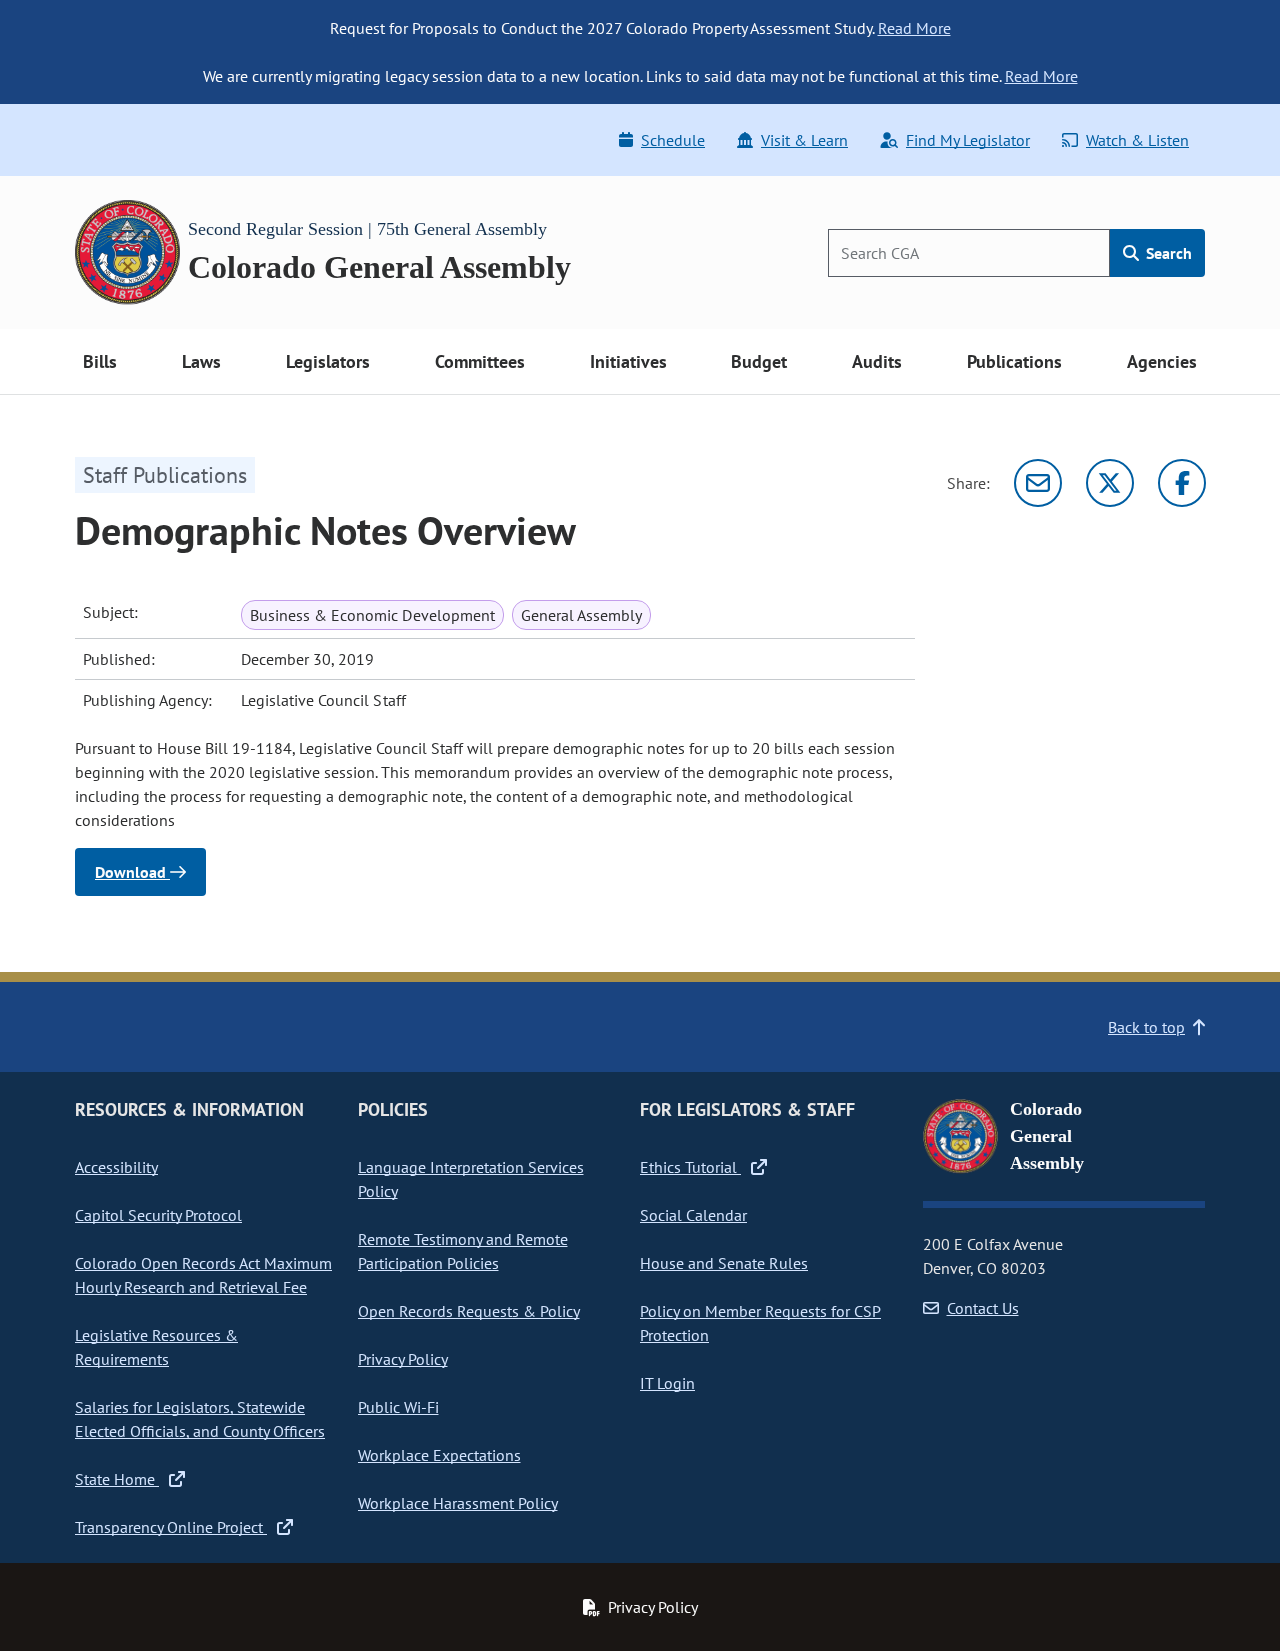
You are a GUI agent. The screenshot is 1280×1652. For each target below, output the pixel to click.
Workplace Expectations (439, 1455)
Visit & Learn (804, 140)
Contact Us (983, 1308)
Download (132, 872)
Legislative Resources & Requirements (156, 1347)
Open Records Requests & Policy (469, 1311)
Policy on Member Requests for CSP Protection (760, 1323)
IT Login (667, 1383)
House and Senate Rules (724, 1263)
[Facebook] (1182, 483)
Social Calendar (693, 1215)
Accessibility (116, 1167)
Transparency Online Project (171, 1527)
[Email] (1038, 483)
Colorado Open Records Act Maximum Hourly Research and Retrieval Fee (203, 1275)
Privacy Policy (403, 1359)
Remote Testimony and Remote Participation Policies (463, 1251)
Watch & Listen (1137, 140)
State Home (117, 1479)
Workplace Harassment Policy (458, 1503)
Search (1167, 253)
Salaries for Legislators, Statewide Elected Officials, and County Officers (200, 1419)
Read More (914, 28)
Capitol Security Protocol (158, 1215)
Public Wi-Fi (398, 1407)
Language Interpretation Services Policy (471, 1179)
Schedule (673, 140)
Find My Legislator (968, 140)
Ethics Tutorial (690, 1167)
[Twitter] (1110, 483)
